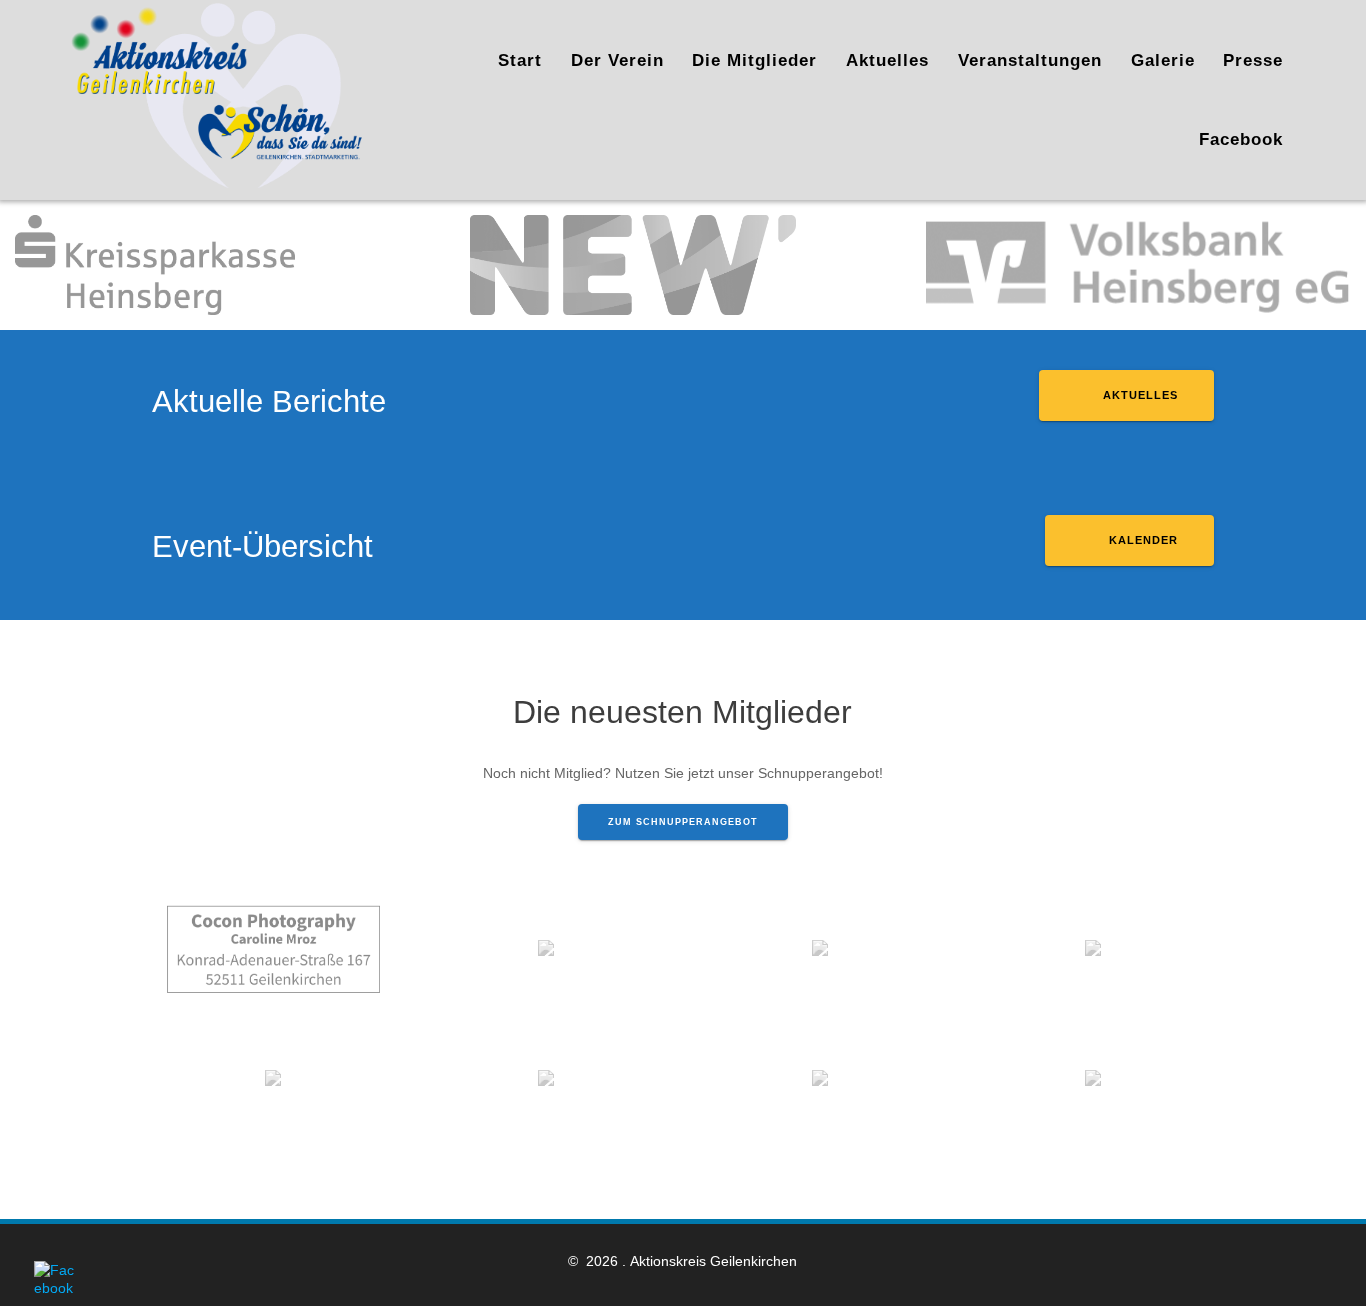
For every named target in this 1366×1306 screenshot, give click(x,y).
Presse (1253, 60)
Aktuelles (887, 60)
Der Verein (617, 60)
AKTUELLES (1138, 395)
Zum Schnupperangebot (683, 822)
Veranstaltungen (1030, 60)
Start (520, 60)
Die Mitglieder (754, 60)
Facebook (1241, 139)
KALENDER (1141, 540)
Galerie (1163, 60)
